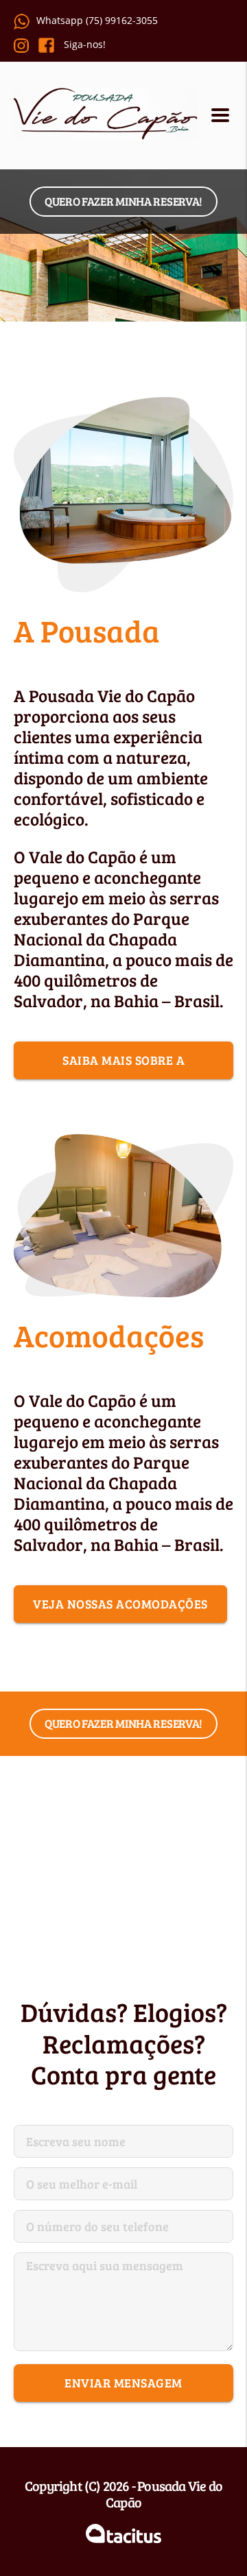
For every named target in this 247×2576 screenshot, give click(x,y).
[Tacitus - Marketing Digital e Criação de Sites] (123, 2535)
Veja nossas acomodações (120, 1604)
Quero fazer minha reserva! (123, 201)
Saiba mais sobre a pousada (123, 1066)
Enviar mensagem (123, 2383)
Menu (222, 116)
